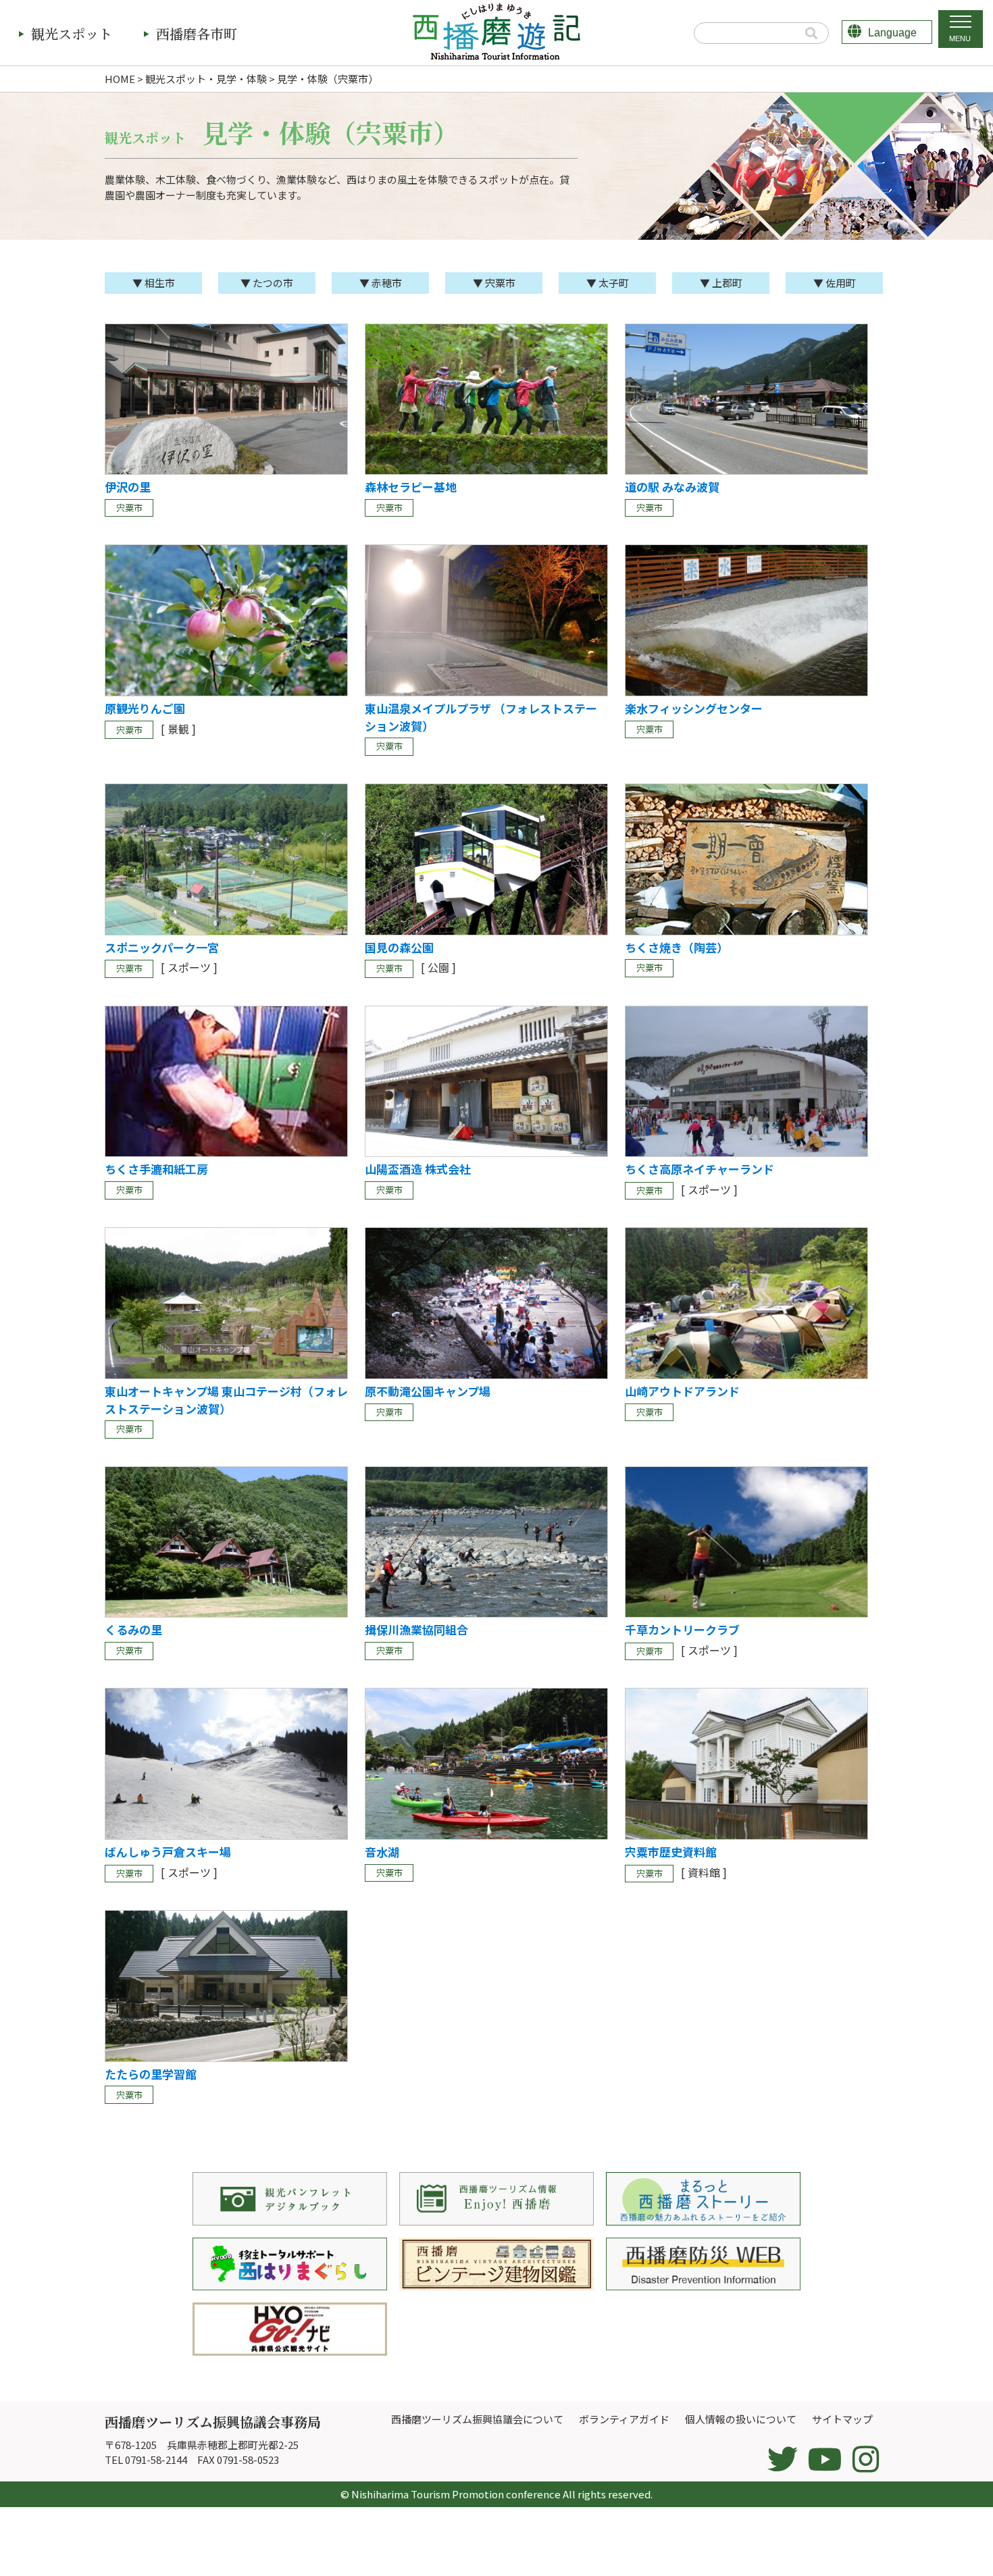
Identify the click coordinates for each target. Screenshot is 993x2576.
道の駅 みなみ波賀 (672, 487)
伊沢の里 (128, 487)
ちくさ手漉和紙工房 (156, 1169)
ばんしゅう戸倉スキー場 (168, 1852)
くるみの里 (133, 1629)
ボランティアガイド (624, 2419)
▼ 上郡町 (721, 283)
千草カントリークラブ (682, 1629)
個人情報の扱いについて (741, 2419)
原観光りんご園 (145, 708)
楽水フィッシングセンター (694, 708)
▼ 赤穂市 (381, 283)
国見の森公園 (399, 947)
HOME (120, 79)
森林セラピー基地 (411, 487)
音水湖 (382, 1852)
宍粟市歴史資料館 (671, 1852)
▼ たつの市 (267, 283)
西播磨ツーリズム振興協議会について (477, 2419)
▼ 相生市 (154, 283)
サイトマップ (842, 2419)
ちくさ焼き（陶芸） (677, 947)
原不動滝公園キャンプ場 (428, 1391)
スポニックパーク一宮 (162, 947)
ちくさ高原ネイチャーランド (699, 1169)
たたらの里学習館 (151, 2074)
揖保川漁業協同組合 (416, 1629)
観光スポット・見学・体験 (206, 79)
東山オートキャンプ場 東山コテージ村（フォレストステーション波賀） (226, 1400)
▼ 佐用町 (835, 283)
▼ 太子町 (608, 283)
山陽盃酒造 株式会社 (418, 1169)
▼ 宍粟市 (494, 283)
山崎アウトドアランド (682, 1391)
